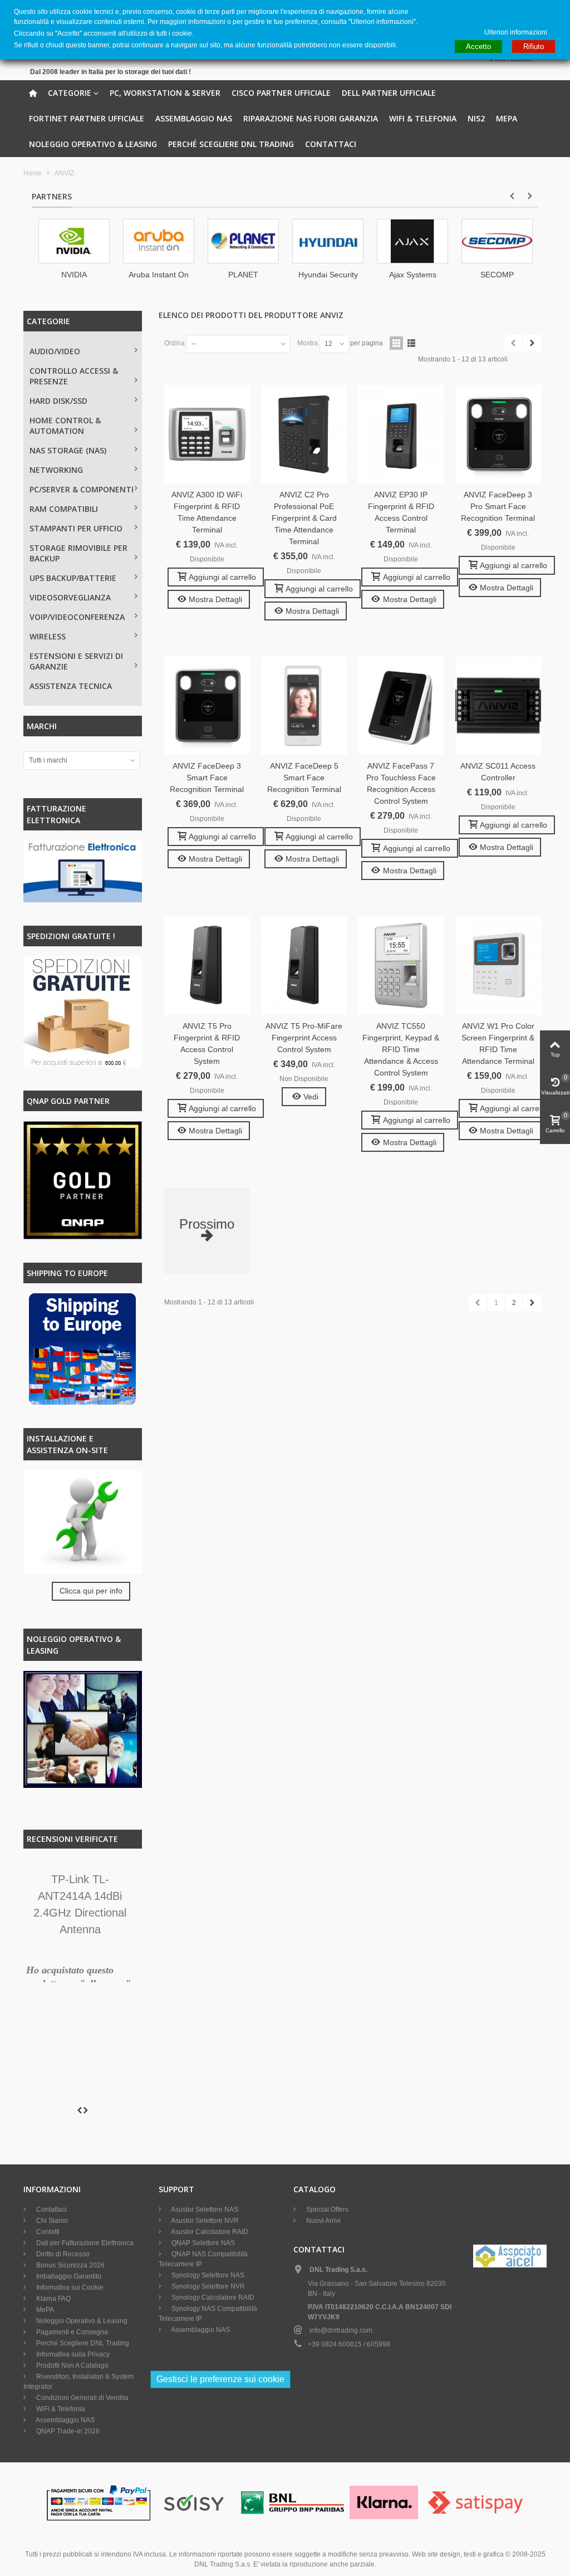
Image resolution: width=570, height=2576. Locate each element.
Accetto (478, 47)
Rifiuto (534, 47)
